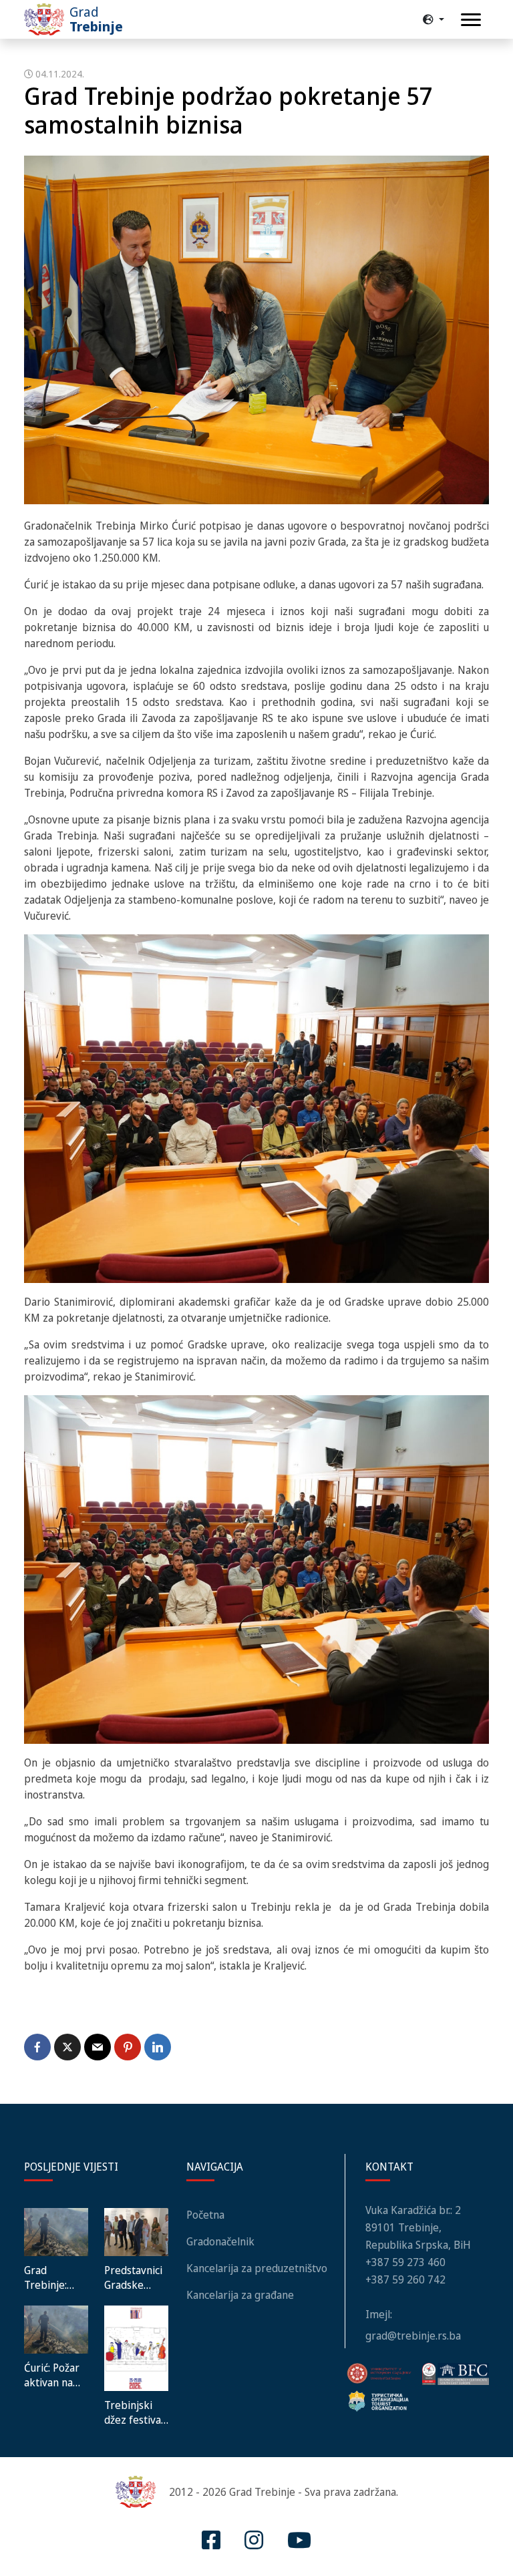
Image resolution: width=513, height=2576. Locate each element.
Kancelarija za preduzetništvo (257, 2268)
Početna (205, 2215)
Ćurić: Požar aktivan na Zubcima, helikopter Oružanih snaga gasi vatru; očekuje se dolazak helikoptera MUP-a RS (52, 2375)
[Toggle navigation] (471, 20)
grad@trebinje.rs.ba (413, 2336)
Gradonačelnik (220, 2241)
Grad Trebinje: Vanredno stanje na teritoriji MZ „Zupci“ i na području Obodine (53, 2277)
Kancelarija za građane (240, 2295)
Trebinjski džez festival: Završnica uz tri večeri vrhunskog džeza (135, 2412)
